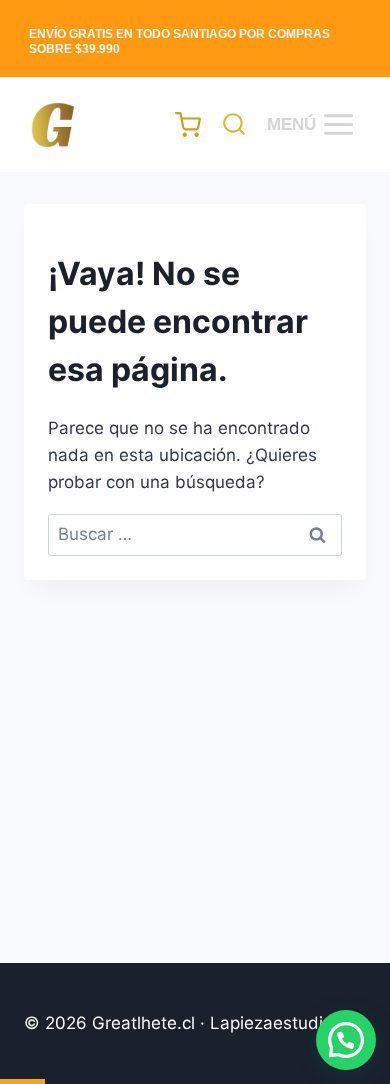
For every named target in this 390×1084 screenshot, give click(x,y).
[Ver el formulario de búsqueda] (229, 125)
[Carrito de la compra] (178, 124)
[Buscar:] (195, 534)
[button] (346, 1040)
